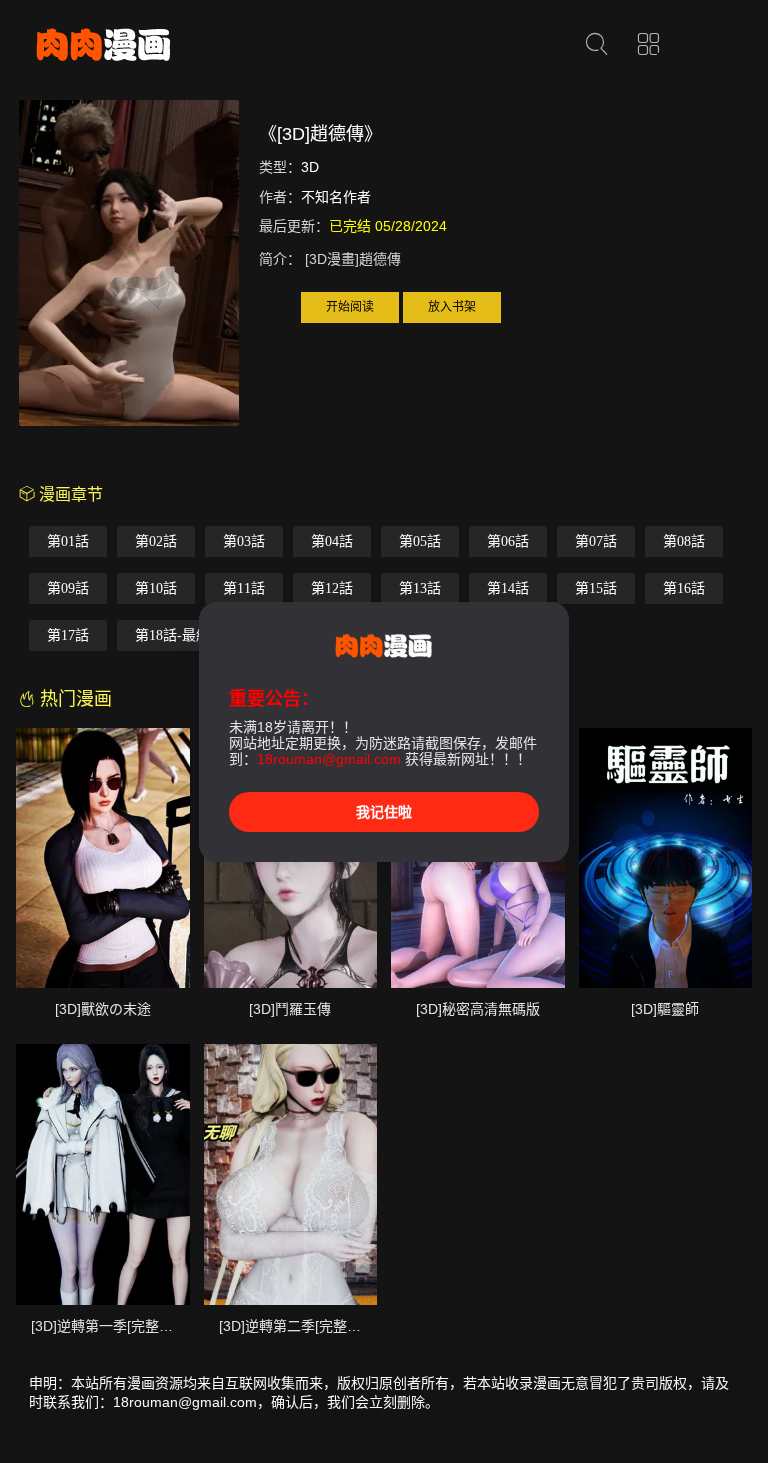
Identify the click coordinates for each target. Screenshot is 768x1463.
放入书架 (452, 307)
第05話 (420, 541)
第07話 (596, 541)
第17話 (68, 635)
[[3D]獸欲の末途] (103, 858)
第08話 (684, 541)
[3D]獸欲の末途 (103, 1009)
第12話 (332, 588)
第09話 (68, 588)
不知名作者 (336, 197)
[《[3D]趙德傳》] (129, 266)
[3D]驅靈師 (665, 1009)
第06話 (508, 541)
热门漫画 (73, 699)
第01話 (68, 541)
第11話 (244, 588)
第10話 (156, 588)
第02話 (156, 541)
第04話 (332, 541)
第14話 (508, 588)
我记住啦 (384, 812)
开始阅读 (350, 307)
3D (310, 167)
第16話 (684, 588)
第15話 (596, 588)
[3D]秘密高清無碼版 (478, 1009)
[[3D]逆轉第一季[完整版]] (103, 1174)
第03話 (244, 541)
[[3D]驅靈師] (666, 858)
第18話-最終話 (179, 635)
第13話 (420, 588)
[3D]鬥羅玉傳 (290, 1009)
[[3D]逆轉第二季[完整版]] (291, 1174)
